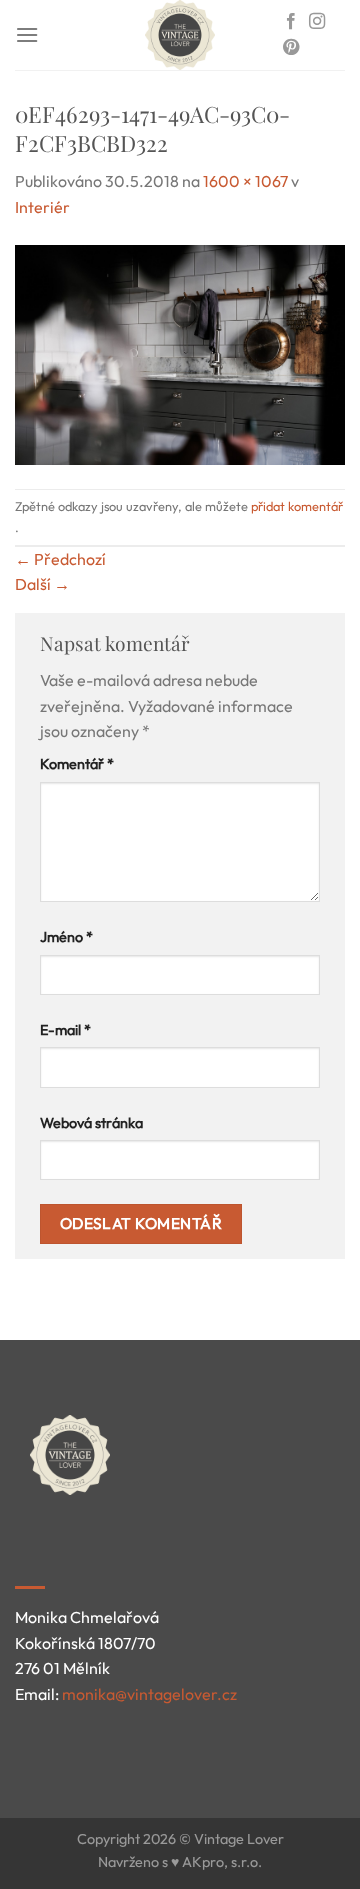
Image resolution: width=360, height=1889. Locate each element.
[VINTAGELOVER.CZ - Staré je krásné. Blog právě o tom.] (180, 35)
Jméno (66, 937)
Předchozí (60, 559)
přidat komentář (297, 506)
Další (42, 584)
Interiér (42, 207)
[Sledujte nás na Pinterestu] (291, 48)
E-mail (65, 1030)
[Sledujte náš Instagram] (317, 22)
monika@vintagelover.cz (149, 1694)
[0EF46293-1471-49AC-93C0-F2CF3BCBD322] (180, 352)
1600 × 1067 (245, 181)
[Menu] (27, 34)
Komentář (77, 764)
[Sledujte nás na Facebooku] (291, 22)
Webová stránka (91, 1123)
